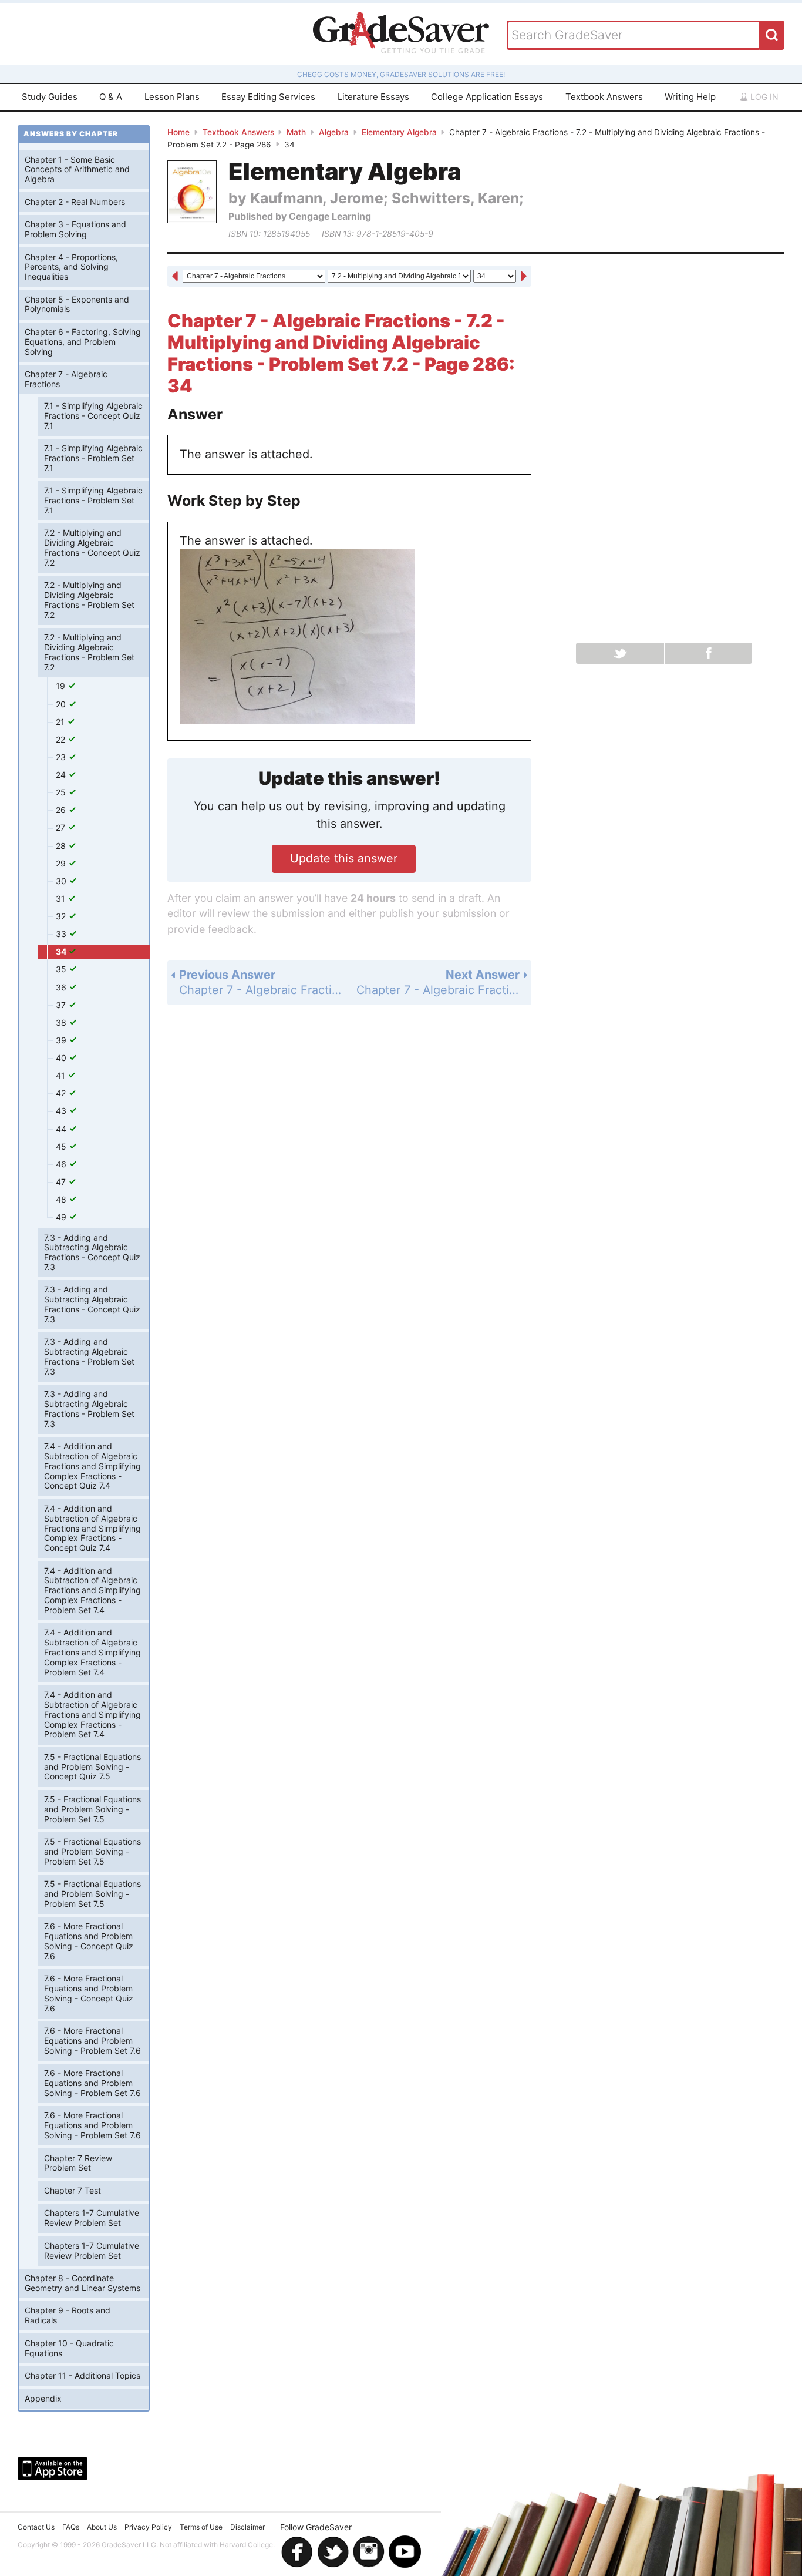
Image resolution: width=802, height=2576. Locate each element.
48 (62, 1199)
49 (62, 1217)
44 (62, 1129)
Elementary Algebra (399, 132)
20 (62, 704)
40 (62, 1058)
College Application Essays (487, 97)
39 (62, 1040)
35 (62, 969)
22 (62, 739)
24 (62, 775)
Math (296, 132)
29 (62, 863)
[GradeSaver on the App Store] (53, 2468)
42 (62, 1093)
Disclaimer (247, 2527)
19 (62, 686)
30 (62, 881)
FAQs (71, 2527)
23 (62, 757)
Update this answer (344, 858)
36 (62, 987)
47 (62, 1182)
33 (62, 934)
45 (62, 1146)
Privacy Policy (148, 2527)
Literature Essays (373, 97)
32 (62, 916)
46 (62, 1164)
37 (62, 1005)
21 (61, 722)
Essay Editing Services (268, 97)
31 (62, 899)
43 (62, 1111)
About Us (102, 2527)
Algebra (334, 132)
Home (178, 132)
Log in (763, 97)
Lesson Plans (172, 97)
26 (62, 810)
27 (62, 827)
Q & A (111, 97)
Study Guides (50, 97)
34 (62, 951)
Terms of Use (201, 2527)
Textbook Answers (604, 97)
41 (62, 1075)
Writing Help (690, 97)
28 (62, 846)
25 (62, 792)
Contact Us (36, 2527)
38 (62, 1022)
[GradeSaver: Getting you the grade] (401, 34)
